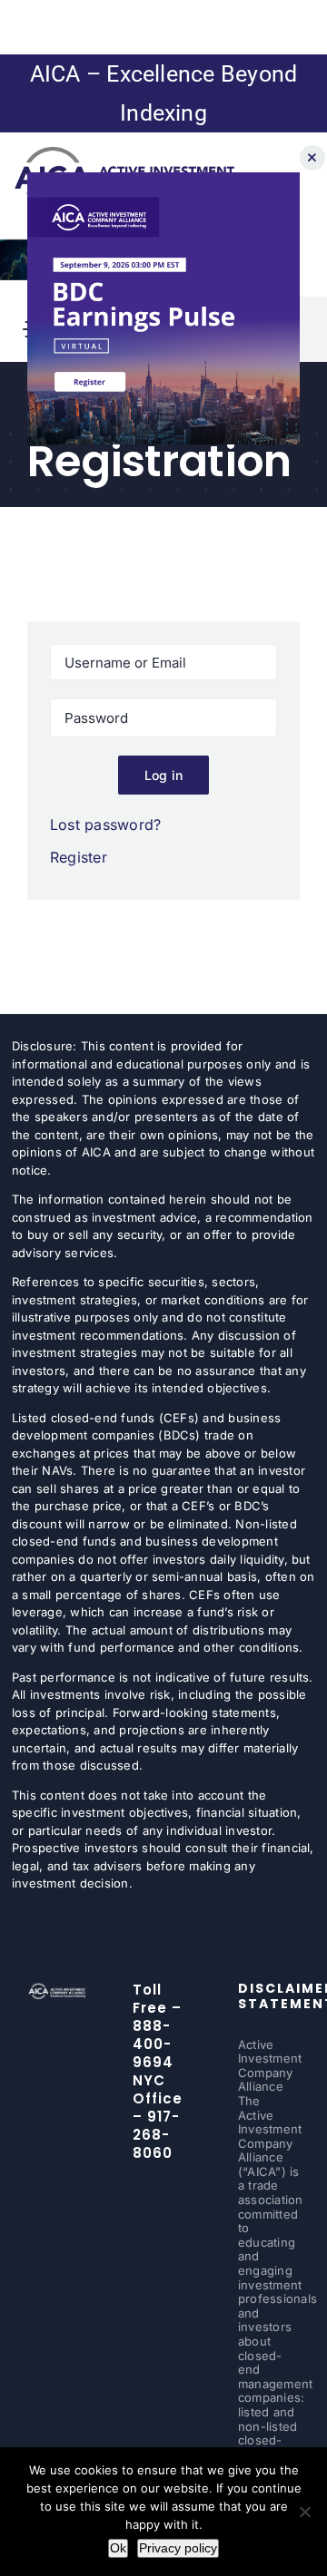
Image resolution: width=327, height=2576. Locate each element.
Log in (163, 775)
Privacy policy (178, 2548)
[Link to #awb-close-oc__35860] (312, 158)
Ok (118, 2548)
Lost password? (105, 825)
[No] (304, 2512)
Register (79, 857)
